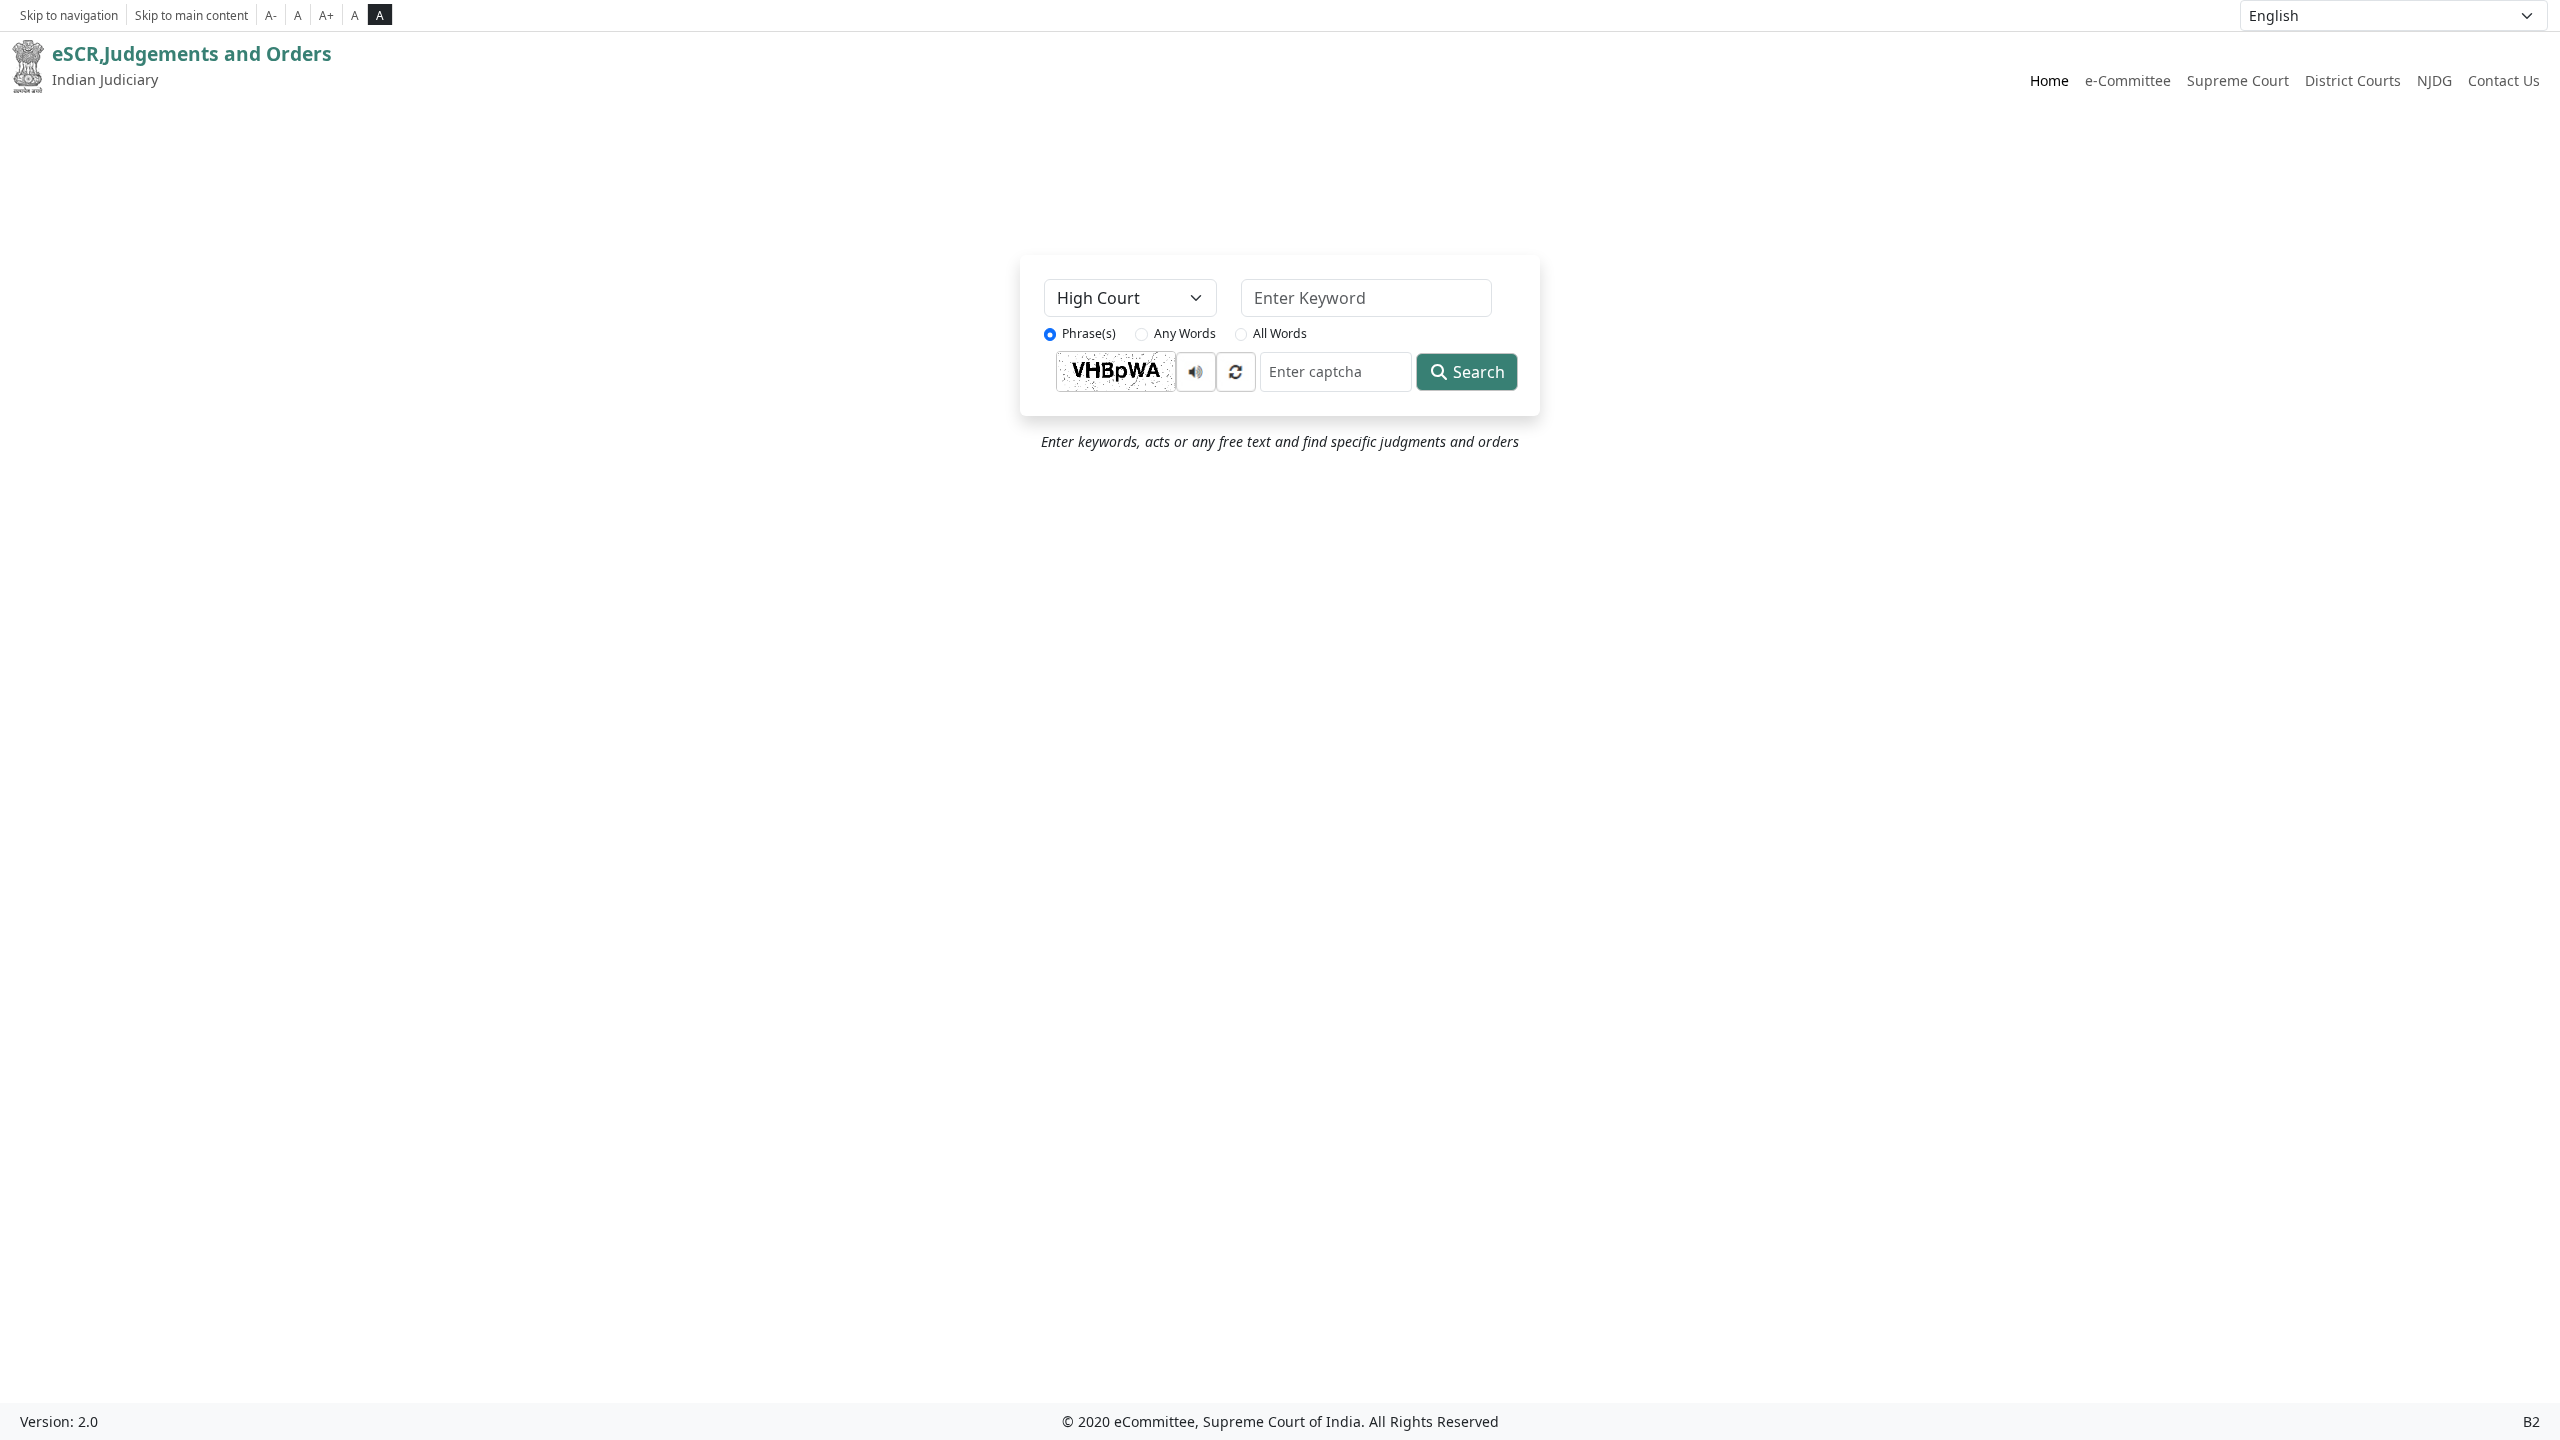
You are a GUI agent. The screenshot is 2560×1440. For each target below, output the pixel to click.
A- (271, 15)
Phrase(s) (1089, 333)
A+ (326, 15)
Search (1477, 372)
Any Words (1185, 333)
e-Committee (2128, 80)
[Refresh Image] (1236, 369)
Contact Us (2504, 80)
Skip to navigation (69, 15)
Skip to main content (191, 15)
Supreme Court (2238, 80)
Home (2049, 80)
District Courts (2353, 80)
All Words (1280, 333)
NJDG (2434, 80)
